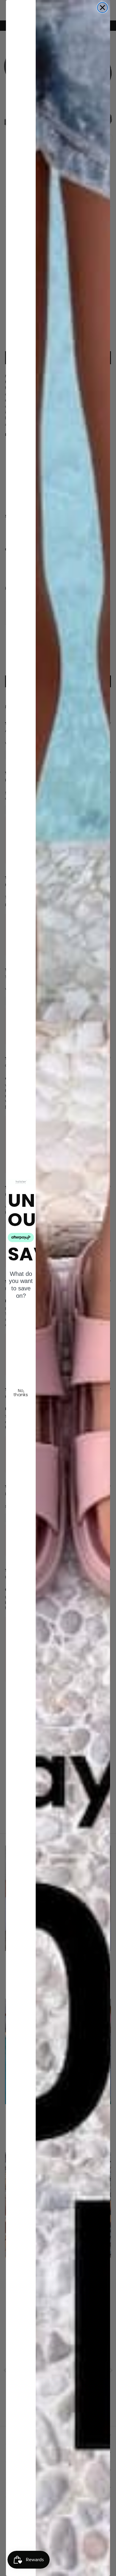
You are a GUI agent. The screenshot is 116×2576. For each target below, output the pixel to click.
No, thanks (21, 1393)
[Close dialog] (102, 8)
